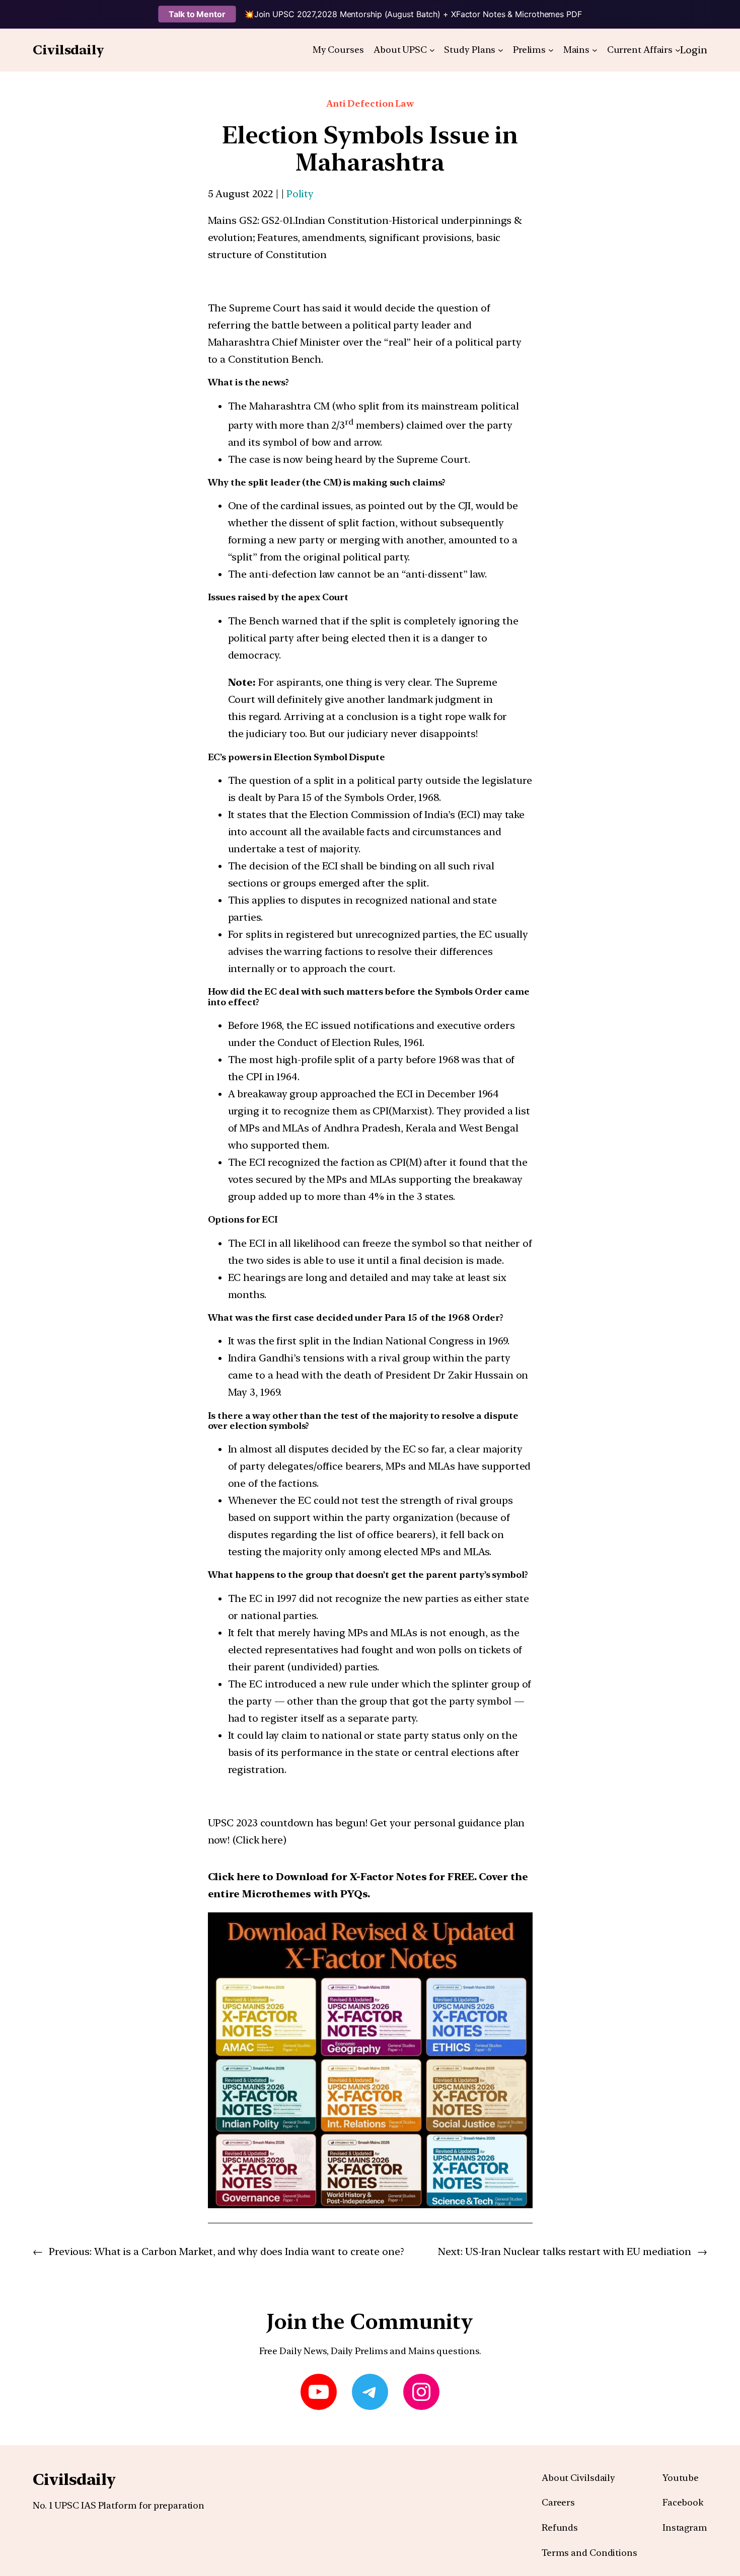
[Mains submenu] (595, 50)
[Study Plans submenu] (501, 50)
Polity (300, 194)
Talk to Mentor (197, 14)
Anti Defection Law (370, 103)
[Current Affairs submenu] (678, 50)
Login (694, 50)
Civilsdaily (68, 50)
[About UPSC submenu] (432, 50)
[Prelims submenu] (551, 50)
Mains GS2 (233, 220)
